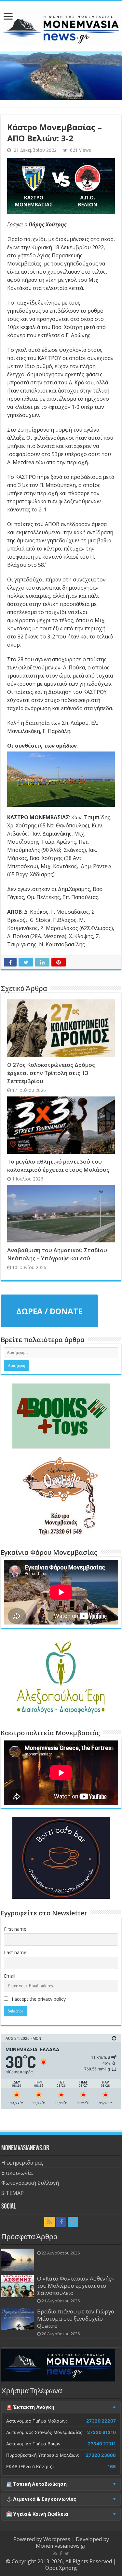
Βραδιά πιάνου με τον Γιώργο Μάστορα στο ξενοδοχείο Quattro (76, 2318)
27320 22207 (101, 2421)
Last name (15, 1952)
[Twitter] (73, 2222)
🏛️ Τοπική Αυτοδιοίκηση (36, 2484)
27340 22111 (102, 2444)
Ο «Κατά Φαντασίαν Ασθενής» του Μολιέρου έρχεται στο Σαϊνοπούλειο (75, 2286)
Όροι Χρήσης (61, 2568)
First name (15, 1929)
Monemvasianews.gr (61, 2546)
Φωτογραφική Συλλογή (30, 2183)
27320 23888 (101, 2455)
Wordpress (57, 2539)
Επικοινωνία (17, 2173)
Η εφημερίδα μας (22, 2163)
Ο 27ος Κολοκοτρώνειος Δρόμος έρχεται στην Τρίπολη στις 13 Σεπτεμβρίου (51, 1073)
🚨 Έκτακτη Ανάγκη (30, 2407)
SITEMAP (13, 2193)
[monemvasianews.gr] (61, 25)
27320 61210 (102, 2432)
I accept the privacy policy (38, 1999)
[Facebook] (61, 2222)
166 (112, 2467)
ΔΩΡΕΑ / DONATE (49, 1311)
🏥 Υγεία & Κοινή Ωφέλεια (37, 2514)
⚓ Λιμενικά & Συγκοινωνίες (41, 2499)
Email (10, 1976)
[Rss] (49, 2222)
